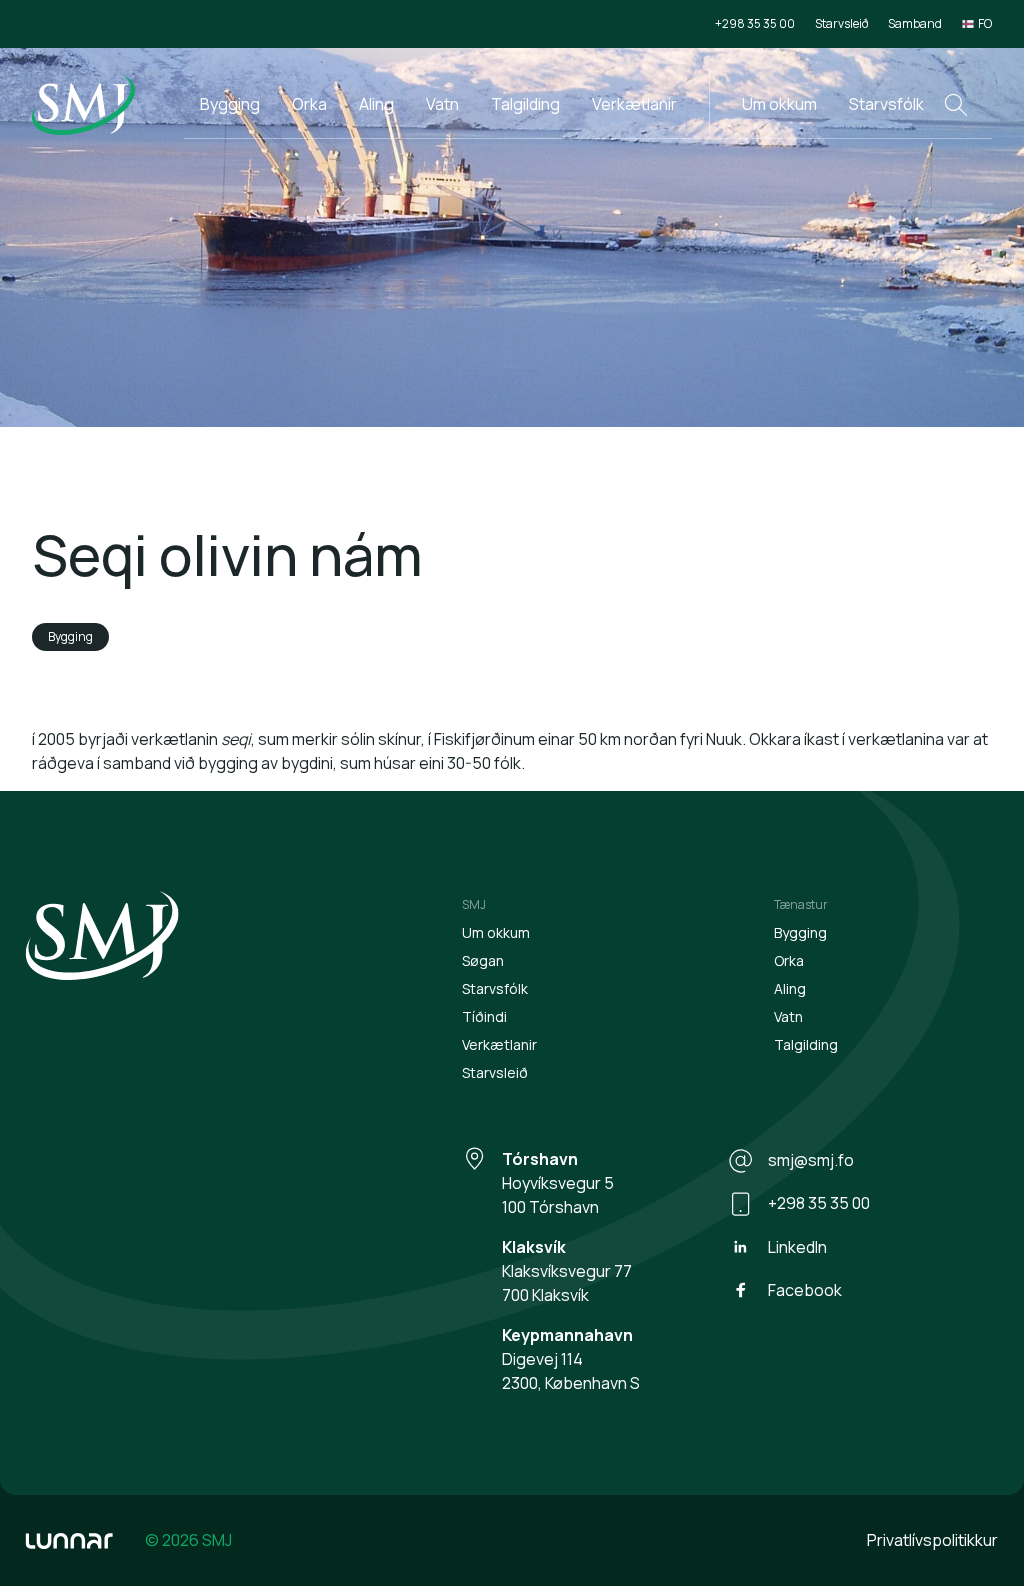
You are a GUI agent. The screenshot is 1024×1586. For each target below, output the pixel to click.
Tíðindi (484, 1016)
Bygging (230, 104)
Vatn (442, 104)
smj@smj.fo (811, 1160)
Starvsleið (841, 23)
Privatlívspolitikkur (932, 1540)
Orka (309, 104)
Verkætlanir (634, 104)
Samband (915, 23)
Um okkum (779, 104)
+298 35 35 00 (755, 23)
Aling (376, 104)
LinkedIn (797, 1247)
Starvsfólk (886, 104)
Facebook (805, 1290)
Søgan (483, 960)
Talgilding (525, 104)
